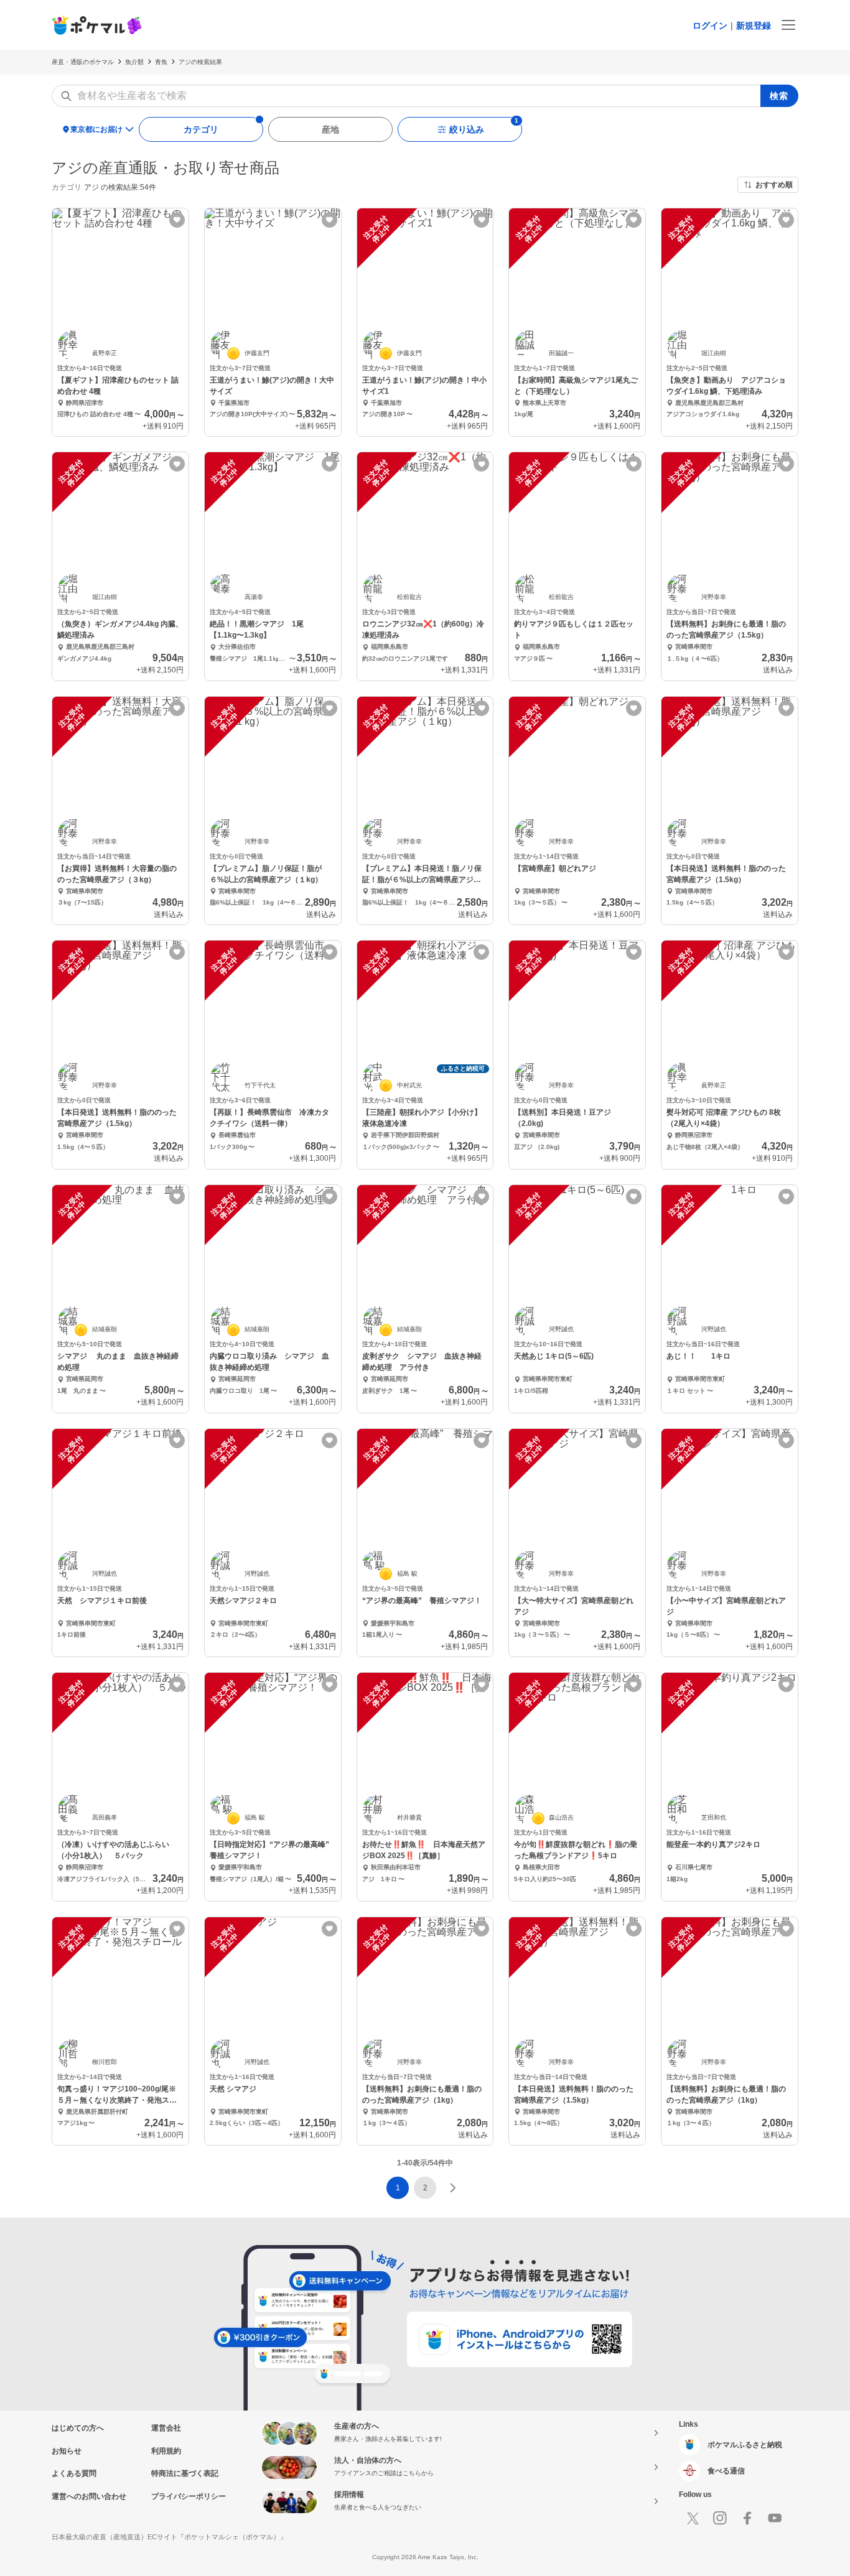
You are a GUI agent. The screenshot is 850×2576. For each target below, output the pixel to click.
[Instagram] (720, 2518)
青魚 (161, 62)
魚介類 (134, 62)
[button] (425, 2188)
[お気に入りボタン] (177, 220)
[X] (693, 2518)
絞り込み (467, 129)
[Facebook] (747, 2518)
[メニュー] (788, 25)
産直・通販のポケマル (83, 62)
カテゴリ (201, 129)
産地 (330, 129)
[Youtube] (775, 2518)
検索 (779, 96)
